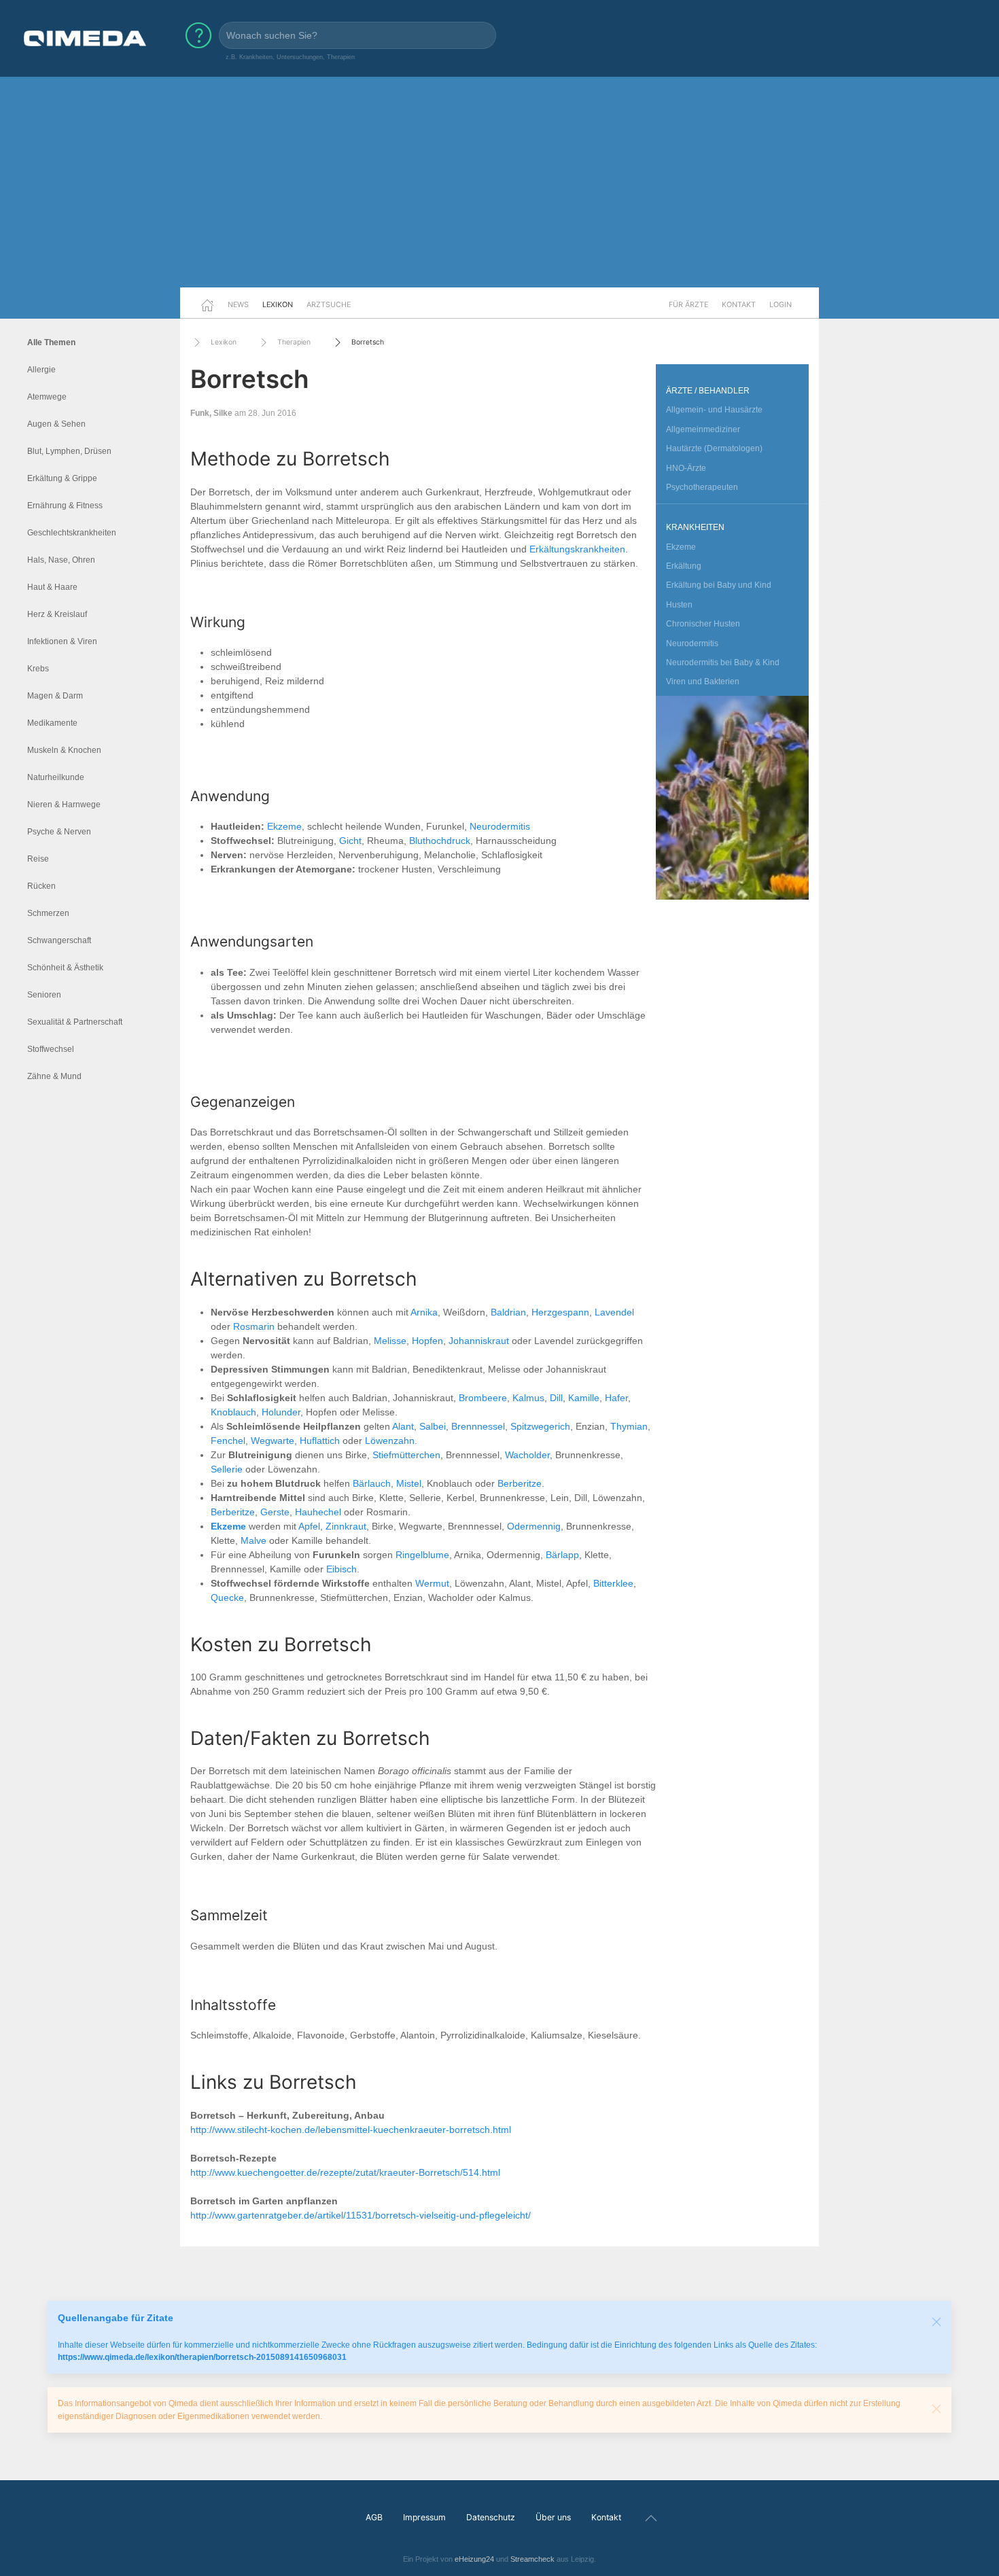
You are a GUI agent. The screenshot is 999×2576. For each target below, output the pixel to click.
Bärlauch (372, 1483)
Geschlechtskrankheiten (72, 533)
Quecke (227, 1598)
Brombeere (483, 1398)
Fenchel (228, 1441)
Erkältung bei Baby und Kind (719, 585)
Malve (253, 1540)
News (238, 304)
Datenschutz (491, 2517)
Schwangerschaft (59, 940)
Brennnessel (478, 1426)
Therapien (294, 342)
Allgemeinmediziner (703, 429)
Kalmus (528, 1398)
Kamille (584, 1398)
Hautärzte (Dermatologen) (714, 448)
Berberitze (520, 1483)
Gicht (350, 841)
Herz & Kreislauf (57, 614)
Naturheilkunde (56, 777)
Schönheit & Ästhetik (65, 968)
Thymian (629, 1426)
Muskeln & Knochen (64, 750)
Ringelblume (422, 1555)
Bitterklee (613, 1583)
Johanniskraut (479, 1341)
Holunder (281, 1412)
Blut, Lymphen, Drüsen (69, 451)
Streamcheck (532, 2559)
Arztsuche (329, 304)
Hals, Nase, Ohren (61, 560)
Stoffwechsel (51, 1049)
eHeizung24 (474, 2559)
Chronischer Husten (703, 624)
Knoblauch (233, 1412)
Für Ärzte (688, 304)
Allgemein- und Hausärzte (714, 410)
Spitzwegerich (540, 1426)
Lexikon (278, 304)
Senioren (44, 995)
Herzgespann (560, 1312)
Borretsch (368, 342)
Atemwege (47, 397)
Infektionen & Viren (62, 641)
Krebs (38, 669)
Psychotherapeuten (702, 487)
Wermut (432, 1583)
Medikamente (52, 723)
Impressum (424, 2517)
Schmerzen (48, 913)
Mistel (409, 1483)
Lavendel (614, 1312)
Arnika (424, 1312)
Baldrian (508, 1312)
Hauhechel (318, 1512)
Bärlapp (562, 1555)
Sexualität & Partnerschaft (75, 1022)
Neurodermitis (500, 826)
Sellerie (227, 1469)
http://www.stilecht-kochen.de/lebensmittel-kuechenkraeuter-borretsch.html (351, 2130)
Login (781, 304)
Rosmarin (254, 1326)
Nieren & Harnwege (64, 805)
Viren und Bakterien (703, 682)
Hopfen (427, 1341)
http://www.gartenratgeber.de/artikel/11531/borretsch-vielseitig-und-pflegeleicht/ (361, 2215)
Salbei (433, 1426)
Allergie (41, 370)
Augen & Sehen (56, 424)
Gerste (275, 1512)
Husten (679, 605)
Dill (556, 1398)
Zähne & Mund (54, 1076)
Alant (403, 1426)
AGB (374, 2517)
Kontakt (739, 304)
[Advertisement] (500, 182)
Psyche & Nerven (59, 832)
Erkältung (684, 566)
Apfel (309, 1526)
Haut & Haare (52, 587)
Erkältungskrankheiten (577, 549)
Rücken (41, 886)
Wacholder (527, 1455)
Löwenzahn (390, 1441)
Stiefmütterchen (406, 1455)
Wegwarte (273, 1441)
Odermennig (534, 1526)
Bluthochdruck (440, 841)
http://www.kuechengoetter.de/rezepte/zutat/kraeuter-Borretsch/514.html (345, 2172)
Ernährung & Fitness (65, 506)
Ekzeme (284, 826)
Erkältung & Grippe (62, 478)
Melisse (390, 1341)
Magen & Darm (55, 696)
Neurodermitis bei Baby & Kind (723, 663)
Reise (38, 859)
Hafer (616, 1398)
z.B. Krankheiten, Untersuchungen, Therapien (290, 57)
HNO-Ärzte (686, 468)
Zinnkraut (346, 1526)
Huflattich (320, 1441)
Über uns (553, 2517)
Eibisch (341, 1569)
